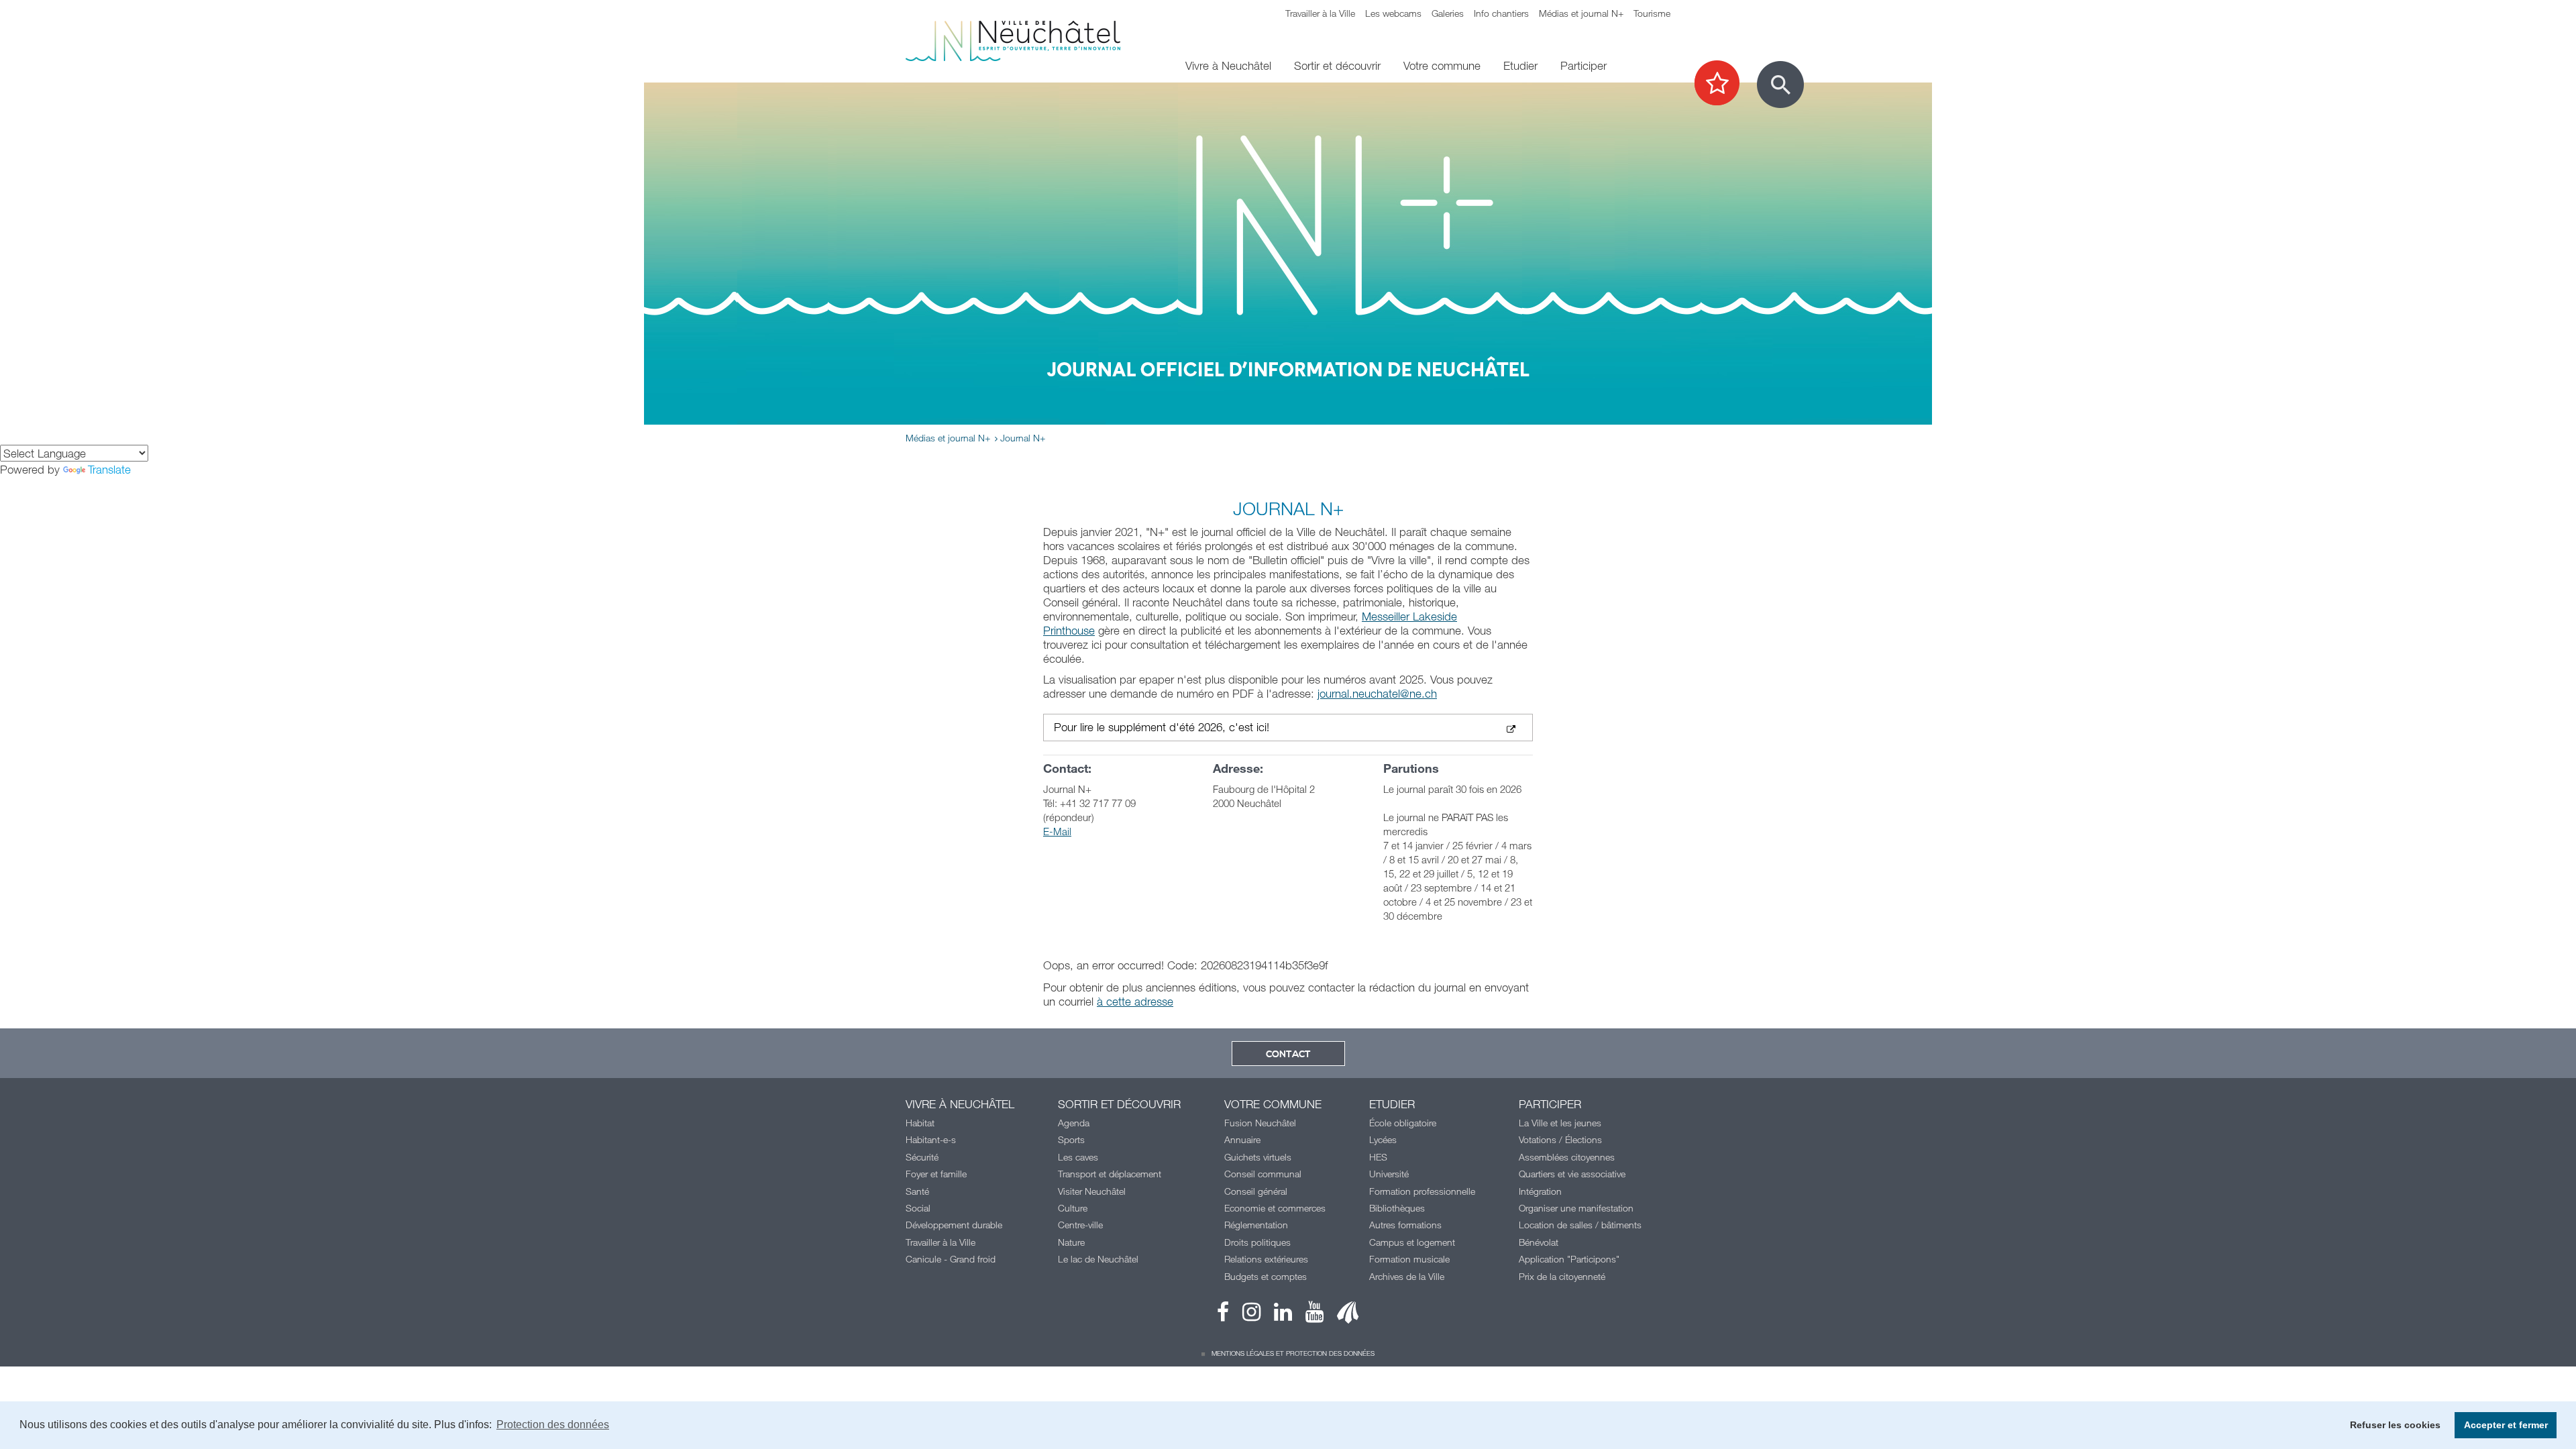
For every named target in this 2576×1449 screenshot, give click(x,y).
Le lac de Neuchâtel (1098, 1259)
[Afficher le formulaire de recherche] (1780, 85)
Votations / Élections (1560, 1139)
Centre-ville (1080, 1225)
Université (1389, 1174)
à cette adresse (1135, 1001)
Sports (1071, 1139)
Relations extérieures (1266, 1259)
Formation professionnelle (1422, 1191)
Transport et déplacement (1110, 1174)
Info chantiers (1501, 13)
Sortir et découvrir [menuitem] (1337, 65)
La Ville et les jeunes (1560, 1123)
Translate (109, 469)
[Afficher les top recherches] (1724, 84)
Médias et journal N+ (1581, 13)
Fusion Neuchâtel (1260, 1123)
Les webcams (1393, 13)
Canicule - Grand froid (951, 1259)
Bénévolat (1539, 1242)
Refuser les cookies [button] (2395, 1425)
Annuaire (1242, 1139)
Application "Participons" (1569, 1259)
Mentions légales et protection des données (1293, 1353)
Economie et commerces (1275, 1208)
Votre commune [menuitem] (1442, 65)
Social (918, 1208)
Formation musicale (1409, 1259)
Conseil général (1256, 1191)
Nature (1071, 1242)
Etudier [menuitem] (1520, 65)
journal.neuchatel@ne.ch (1377, 693)
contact (1288, 1055)
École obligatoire (1403, 1123)
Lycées (1383, 1139)
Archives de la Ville (1407, 1276)
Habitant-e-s (931, 1139)
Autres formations (1405, 1225)
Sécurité (922, 1157)
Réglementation (1256, 1225)
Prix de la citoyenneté (1562, 1276)
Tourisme (1652, 13)
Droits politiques (1257, 1242)
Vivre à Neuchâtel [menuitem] (1228, 65)
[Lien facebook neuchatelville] (1223, 1315)
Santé (917, 1191)
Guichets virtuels (1258, 1157)
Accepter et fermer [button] (2506, 1425)
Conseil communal (1263, 1174)
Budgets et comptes (1266, 1276)
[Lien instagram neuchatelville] (1245, 1315)
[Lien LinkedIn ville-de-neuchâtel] (1276, 1315)
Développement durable (954, 1225)
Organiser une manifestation (1576, 1208)
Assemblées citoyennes (1567, 1157)
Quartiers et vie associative (1572, 1174)
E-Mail (1057, 831)
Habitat (920, 1123)
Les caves (1078, 1157)
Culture (1073, 1208)
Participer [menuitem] (1584, 65)
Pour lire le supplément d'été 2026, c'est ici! (1162, 728)
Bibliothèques (1397, 1208)
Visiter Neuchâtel (1092, 1191)
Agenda (1074, 1123)
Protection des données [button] (553, 1425)
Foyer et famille (936, 1174)
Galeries (1448, 13)
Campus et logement (1412, 1242)
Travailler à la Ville (1320, 13)
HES (1378, 1157)
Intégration (1540, 1191)
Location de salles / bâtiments (1580, 1225)
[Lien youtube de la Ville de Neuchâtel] (1308, 1315)
